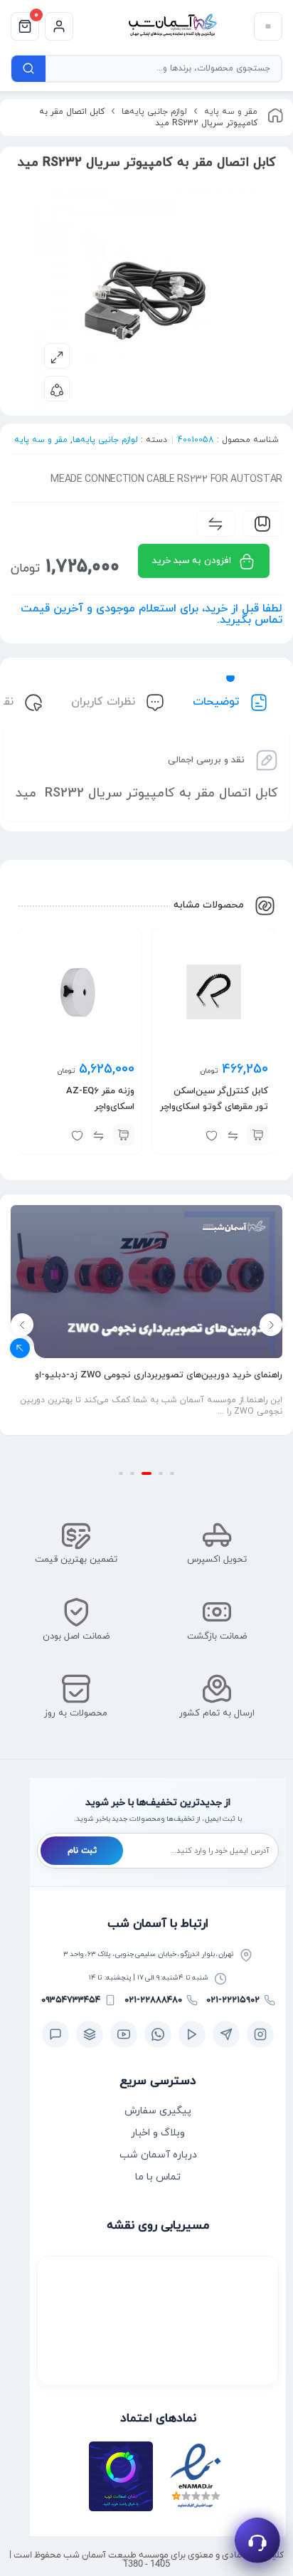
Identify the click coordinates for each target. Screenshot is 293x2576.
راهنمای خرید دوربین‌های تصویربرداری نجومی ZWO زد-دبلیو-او (159, 1375)
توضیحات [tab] (218, 702)
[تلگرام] (226, 2034)
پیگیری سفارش (158, 2111)
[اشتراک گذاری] (57, 389)
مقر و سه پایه (231, 112)
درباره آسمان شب (158, 2155)
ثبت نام (82, 1851)
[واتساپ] (158, 2034)
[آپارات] (192, 2034)
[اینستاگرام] (260, 2034)
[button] (257, 1135)
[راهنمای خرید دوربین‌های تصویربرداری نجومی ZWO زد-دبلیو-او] (146, 1282)
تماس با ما (158, 2177)
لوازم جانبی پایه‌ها (154, 112)
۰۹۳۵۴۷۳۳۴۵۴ (71, 2000)
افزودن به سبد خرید (192, 561)
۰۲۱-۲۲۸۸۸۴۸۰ (153, 2000)
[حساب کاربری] (59, 26)
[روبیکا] (90, 2034)
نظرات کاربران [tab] (105, 702)
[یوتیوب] (124, 2034)
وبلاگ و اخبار (158, 2133)
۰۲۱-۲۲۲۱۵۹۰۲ (233, 2000)
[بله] (55, 2034)
